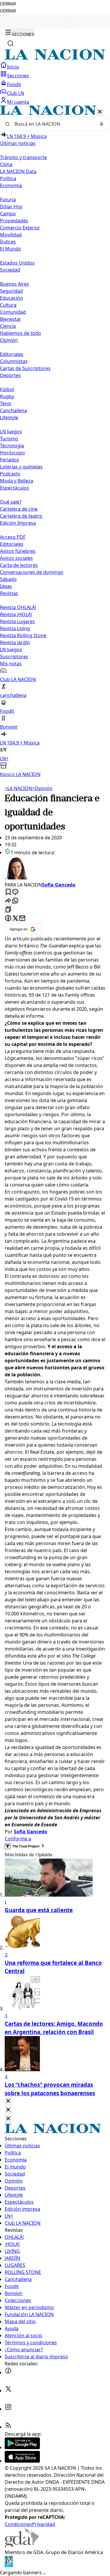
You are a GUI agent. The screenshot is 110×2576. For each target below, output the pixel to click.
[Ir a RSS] (8, 2427)
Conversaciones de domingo (32, 572)
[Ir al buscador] (11, 43)
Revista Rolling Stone (23, 635)
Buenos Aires (15, 284)
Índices (8, 242)
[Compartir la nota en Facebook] (8, 919)
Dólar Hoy (11, 207)
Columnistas (14, 361)
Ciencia (8, 326)
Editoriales (12, 354)
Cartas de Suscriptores (25, 368)
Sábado (8, 579)
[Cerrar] (100, 112)
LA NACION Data (18, 171)
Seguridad (11, 291)
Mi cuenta (18, 102)
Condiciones (18, 2524)
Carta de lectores (19, 565)
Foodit (14, 84)
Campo (8, 214)
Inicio (13, 67)
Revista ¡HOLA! (16, 614)
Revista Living (15, 628)
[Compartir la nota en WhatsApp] (15, 901)
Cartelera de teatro (21, 516)
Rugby (7, 396)
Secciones (18, 76)
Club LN (16, 93)
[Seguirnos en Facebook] (8, 2372)
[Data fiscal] (9, 2565)
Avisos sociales (16, 558)
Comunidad (13, 312)
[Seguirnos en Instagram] (8, 2409)
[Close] (8, 2101)
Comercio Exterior (20, 228)
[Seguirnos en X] (8, 2391)
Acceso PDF (13, 537)
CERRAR (8, 4)
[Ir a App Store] (22, 2461)
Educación (11, 298)
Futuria (8, 200)
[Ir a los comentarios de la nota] (15, 892)
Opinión (42, 788)
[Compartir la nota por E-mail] (22, 919)
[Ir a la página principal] (55, 58)
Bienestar (11, 319)
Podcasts (10, 474)
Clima (6, 164)
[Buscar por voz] (101, 124)
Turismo (9, 439)
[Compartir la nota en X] (15, 919)
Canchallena (13, 410)
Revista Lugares (17, 621)
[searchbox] (53, 124)
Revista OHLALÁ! (18, 607)
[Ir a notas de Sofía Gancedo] (55, 869)
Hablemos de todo (21, 333)
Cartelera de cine (19, 509)
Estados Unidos (17, 263)
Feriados (10, 460)
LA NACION (18, 788)
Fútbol (7, 389)
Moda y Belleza (17, 481)
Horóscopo (12, 453)
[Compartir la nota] (8, 901)
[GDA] (22, 2545)
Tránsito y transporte (23, 157)
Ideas (6, 586)
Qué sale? (11, 502)
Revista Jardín (15, 642)
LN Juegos (11, 432)
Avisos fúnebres (18, 551)
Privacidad (44, 2524)
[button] (55, 442)
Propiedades (14, 221)
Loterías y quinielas (21, 467)
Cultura (8, 305)
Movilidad (11, 235)
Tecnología (12, 446)
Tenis (6, 403)
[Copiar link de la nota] (8, 910)
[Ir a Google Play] (22, 2447)
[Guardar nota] (8, 892)
